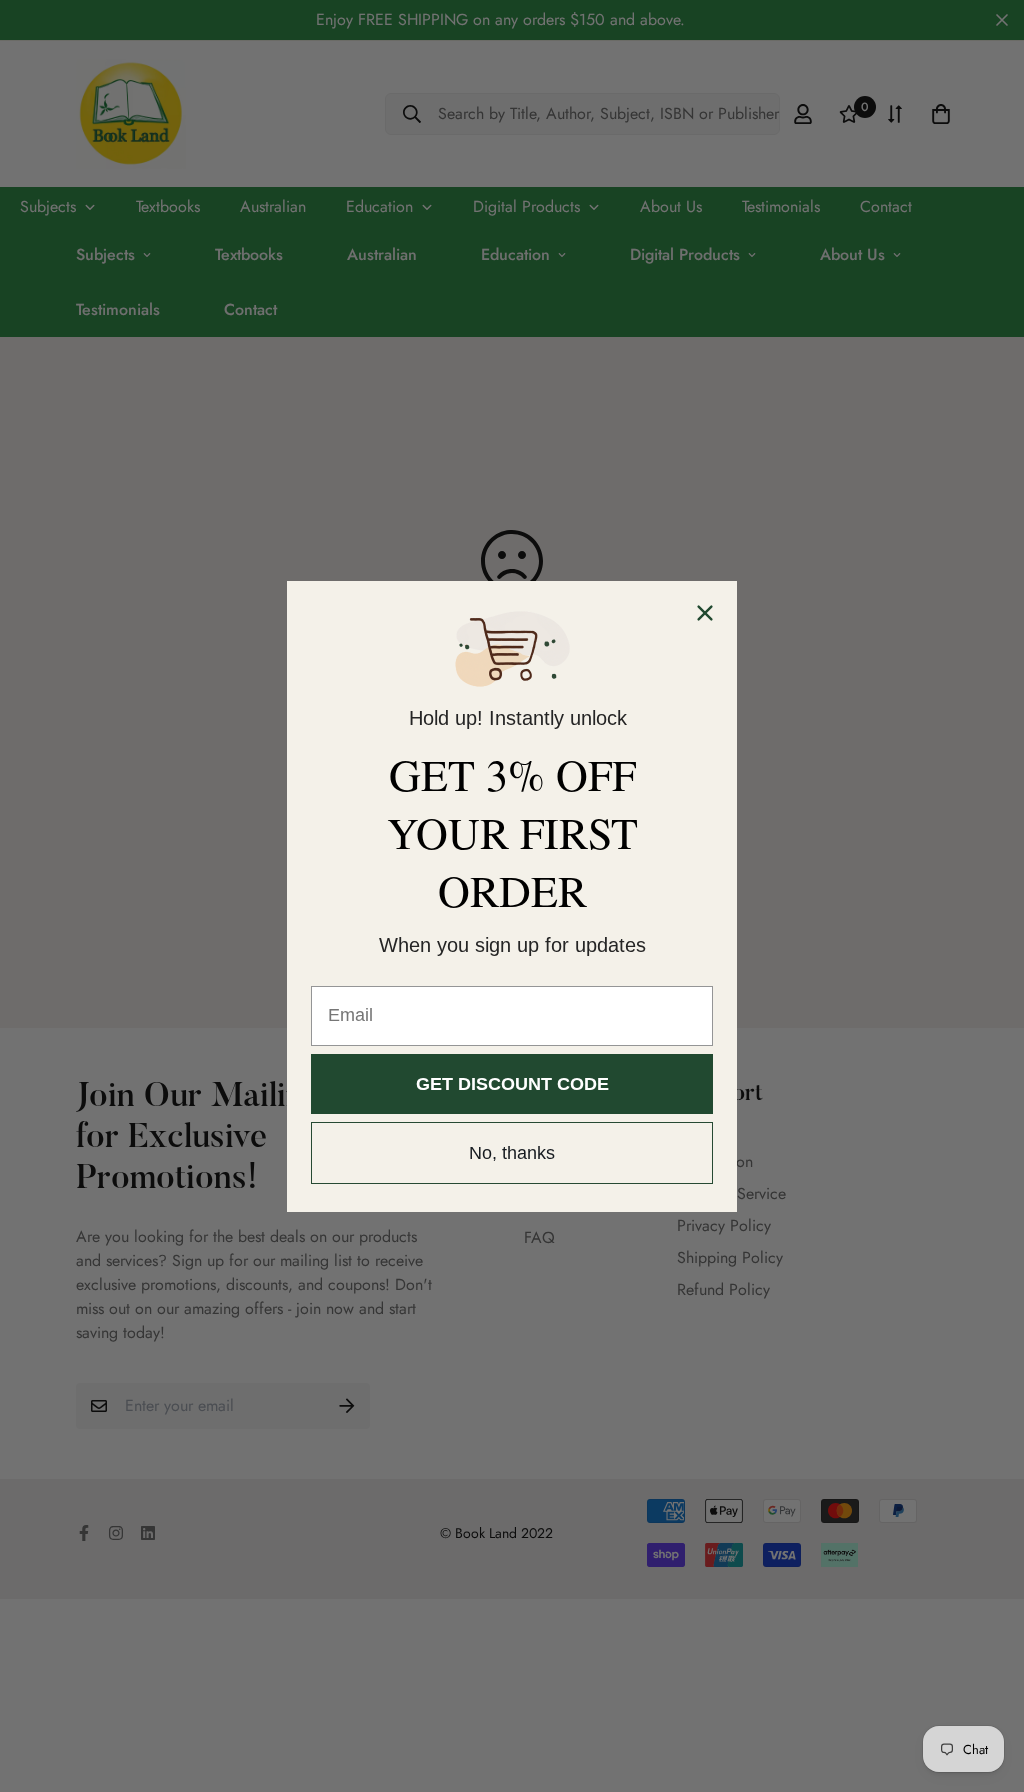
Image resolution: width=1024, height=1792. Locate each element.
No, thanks (512, 1153)
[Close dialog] (705, 613)
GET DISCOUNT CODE (512, 1084)
